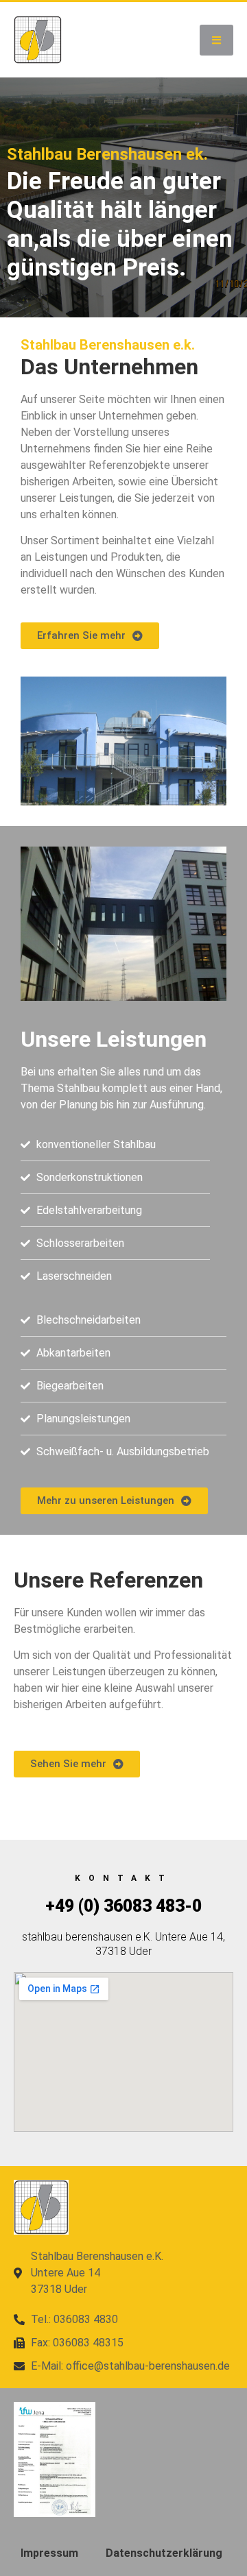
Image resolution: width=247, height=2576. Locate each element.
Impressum (49, 2553)
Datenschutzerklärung (164, 2553)
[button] (216, 40)
